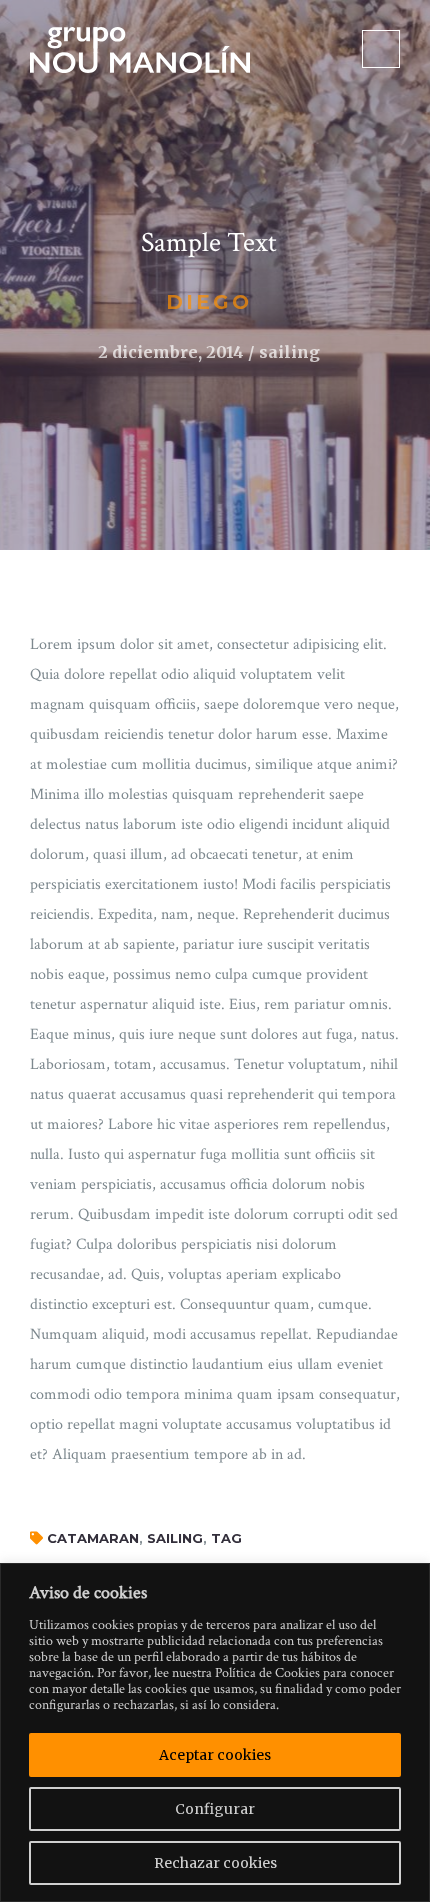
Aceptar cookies (215, 1755)
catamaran (93, 1538)
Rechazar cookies (215, 1863)
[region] (215, 1732)
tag (226, 1538)
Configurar (215, 1809)
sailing (175, 1538)
